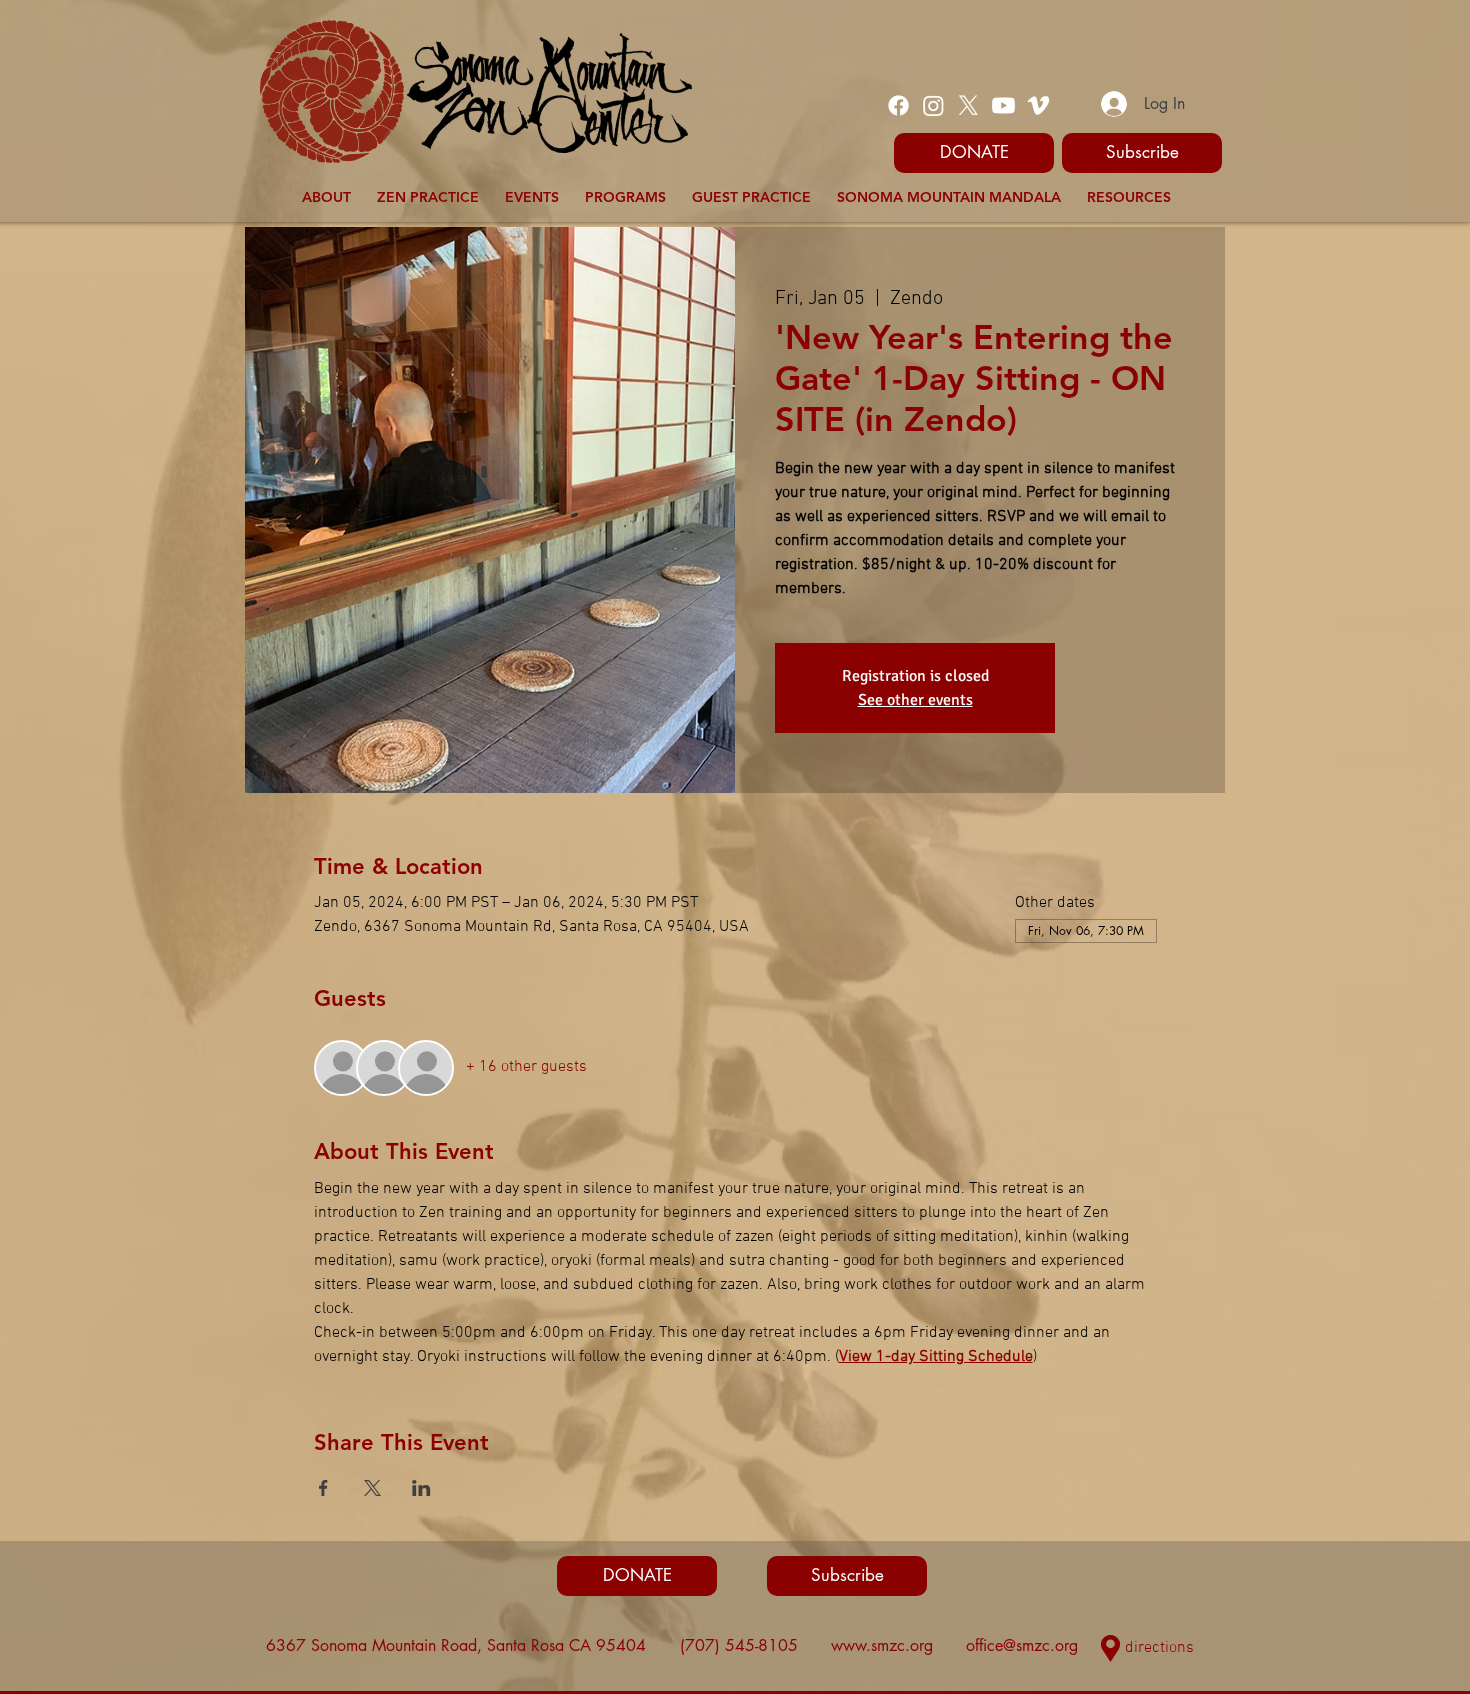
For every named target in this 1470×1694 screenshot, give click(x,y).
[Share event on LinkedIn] (421, 1488)
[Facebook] (898, 105)
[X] (968, 105)
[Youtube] (1003, 105)
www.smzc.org (882, 1645)
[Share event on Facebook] (323, 1488)
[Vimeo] (1038, 105)
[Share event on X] (372, 1488)
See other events (915, 700)
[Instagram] (933, 105)
